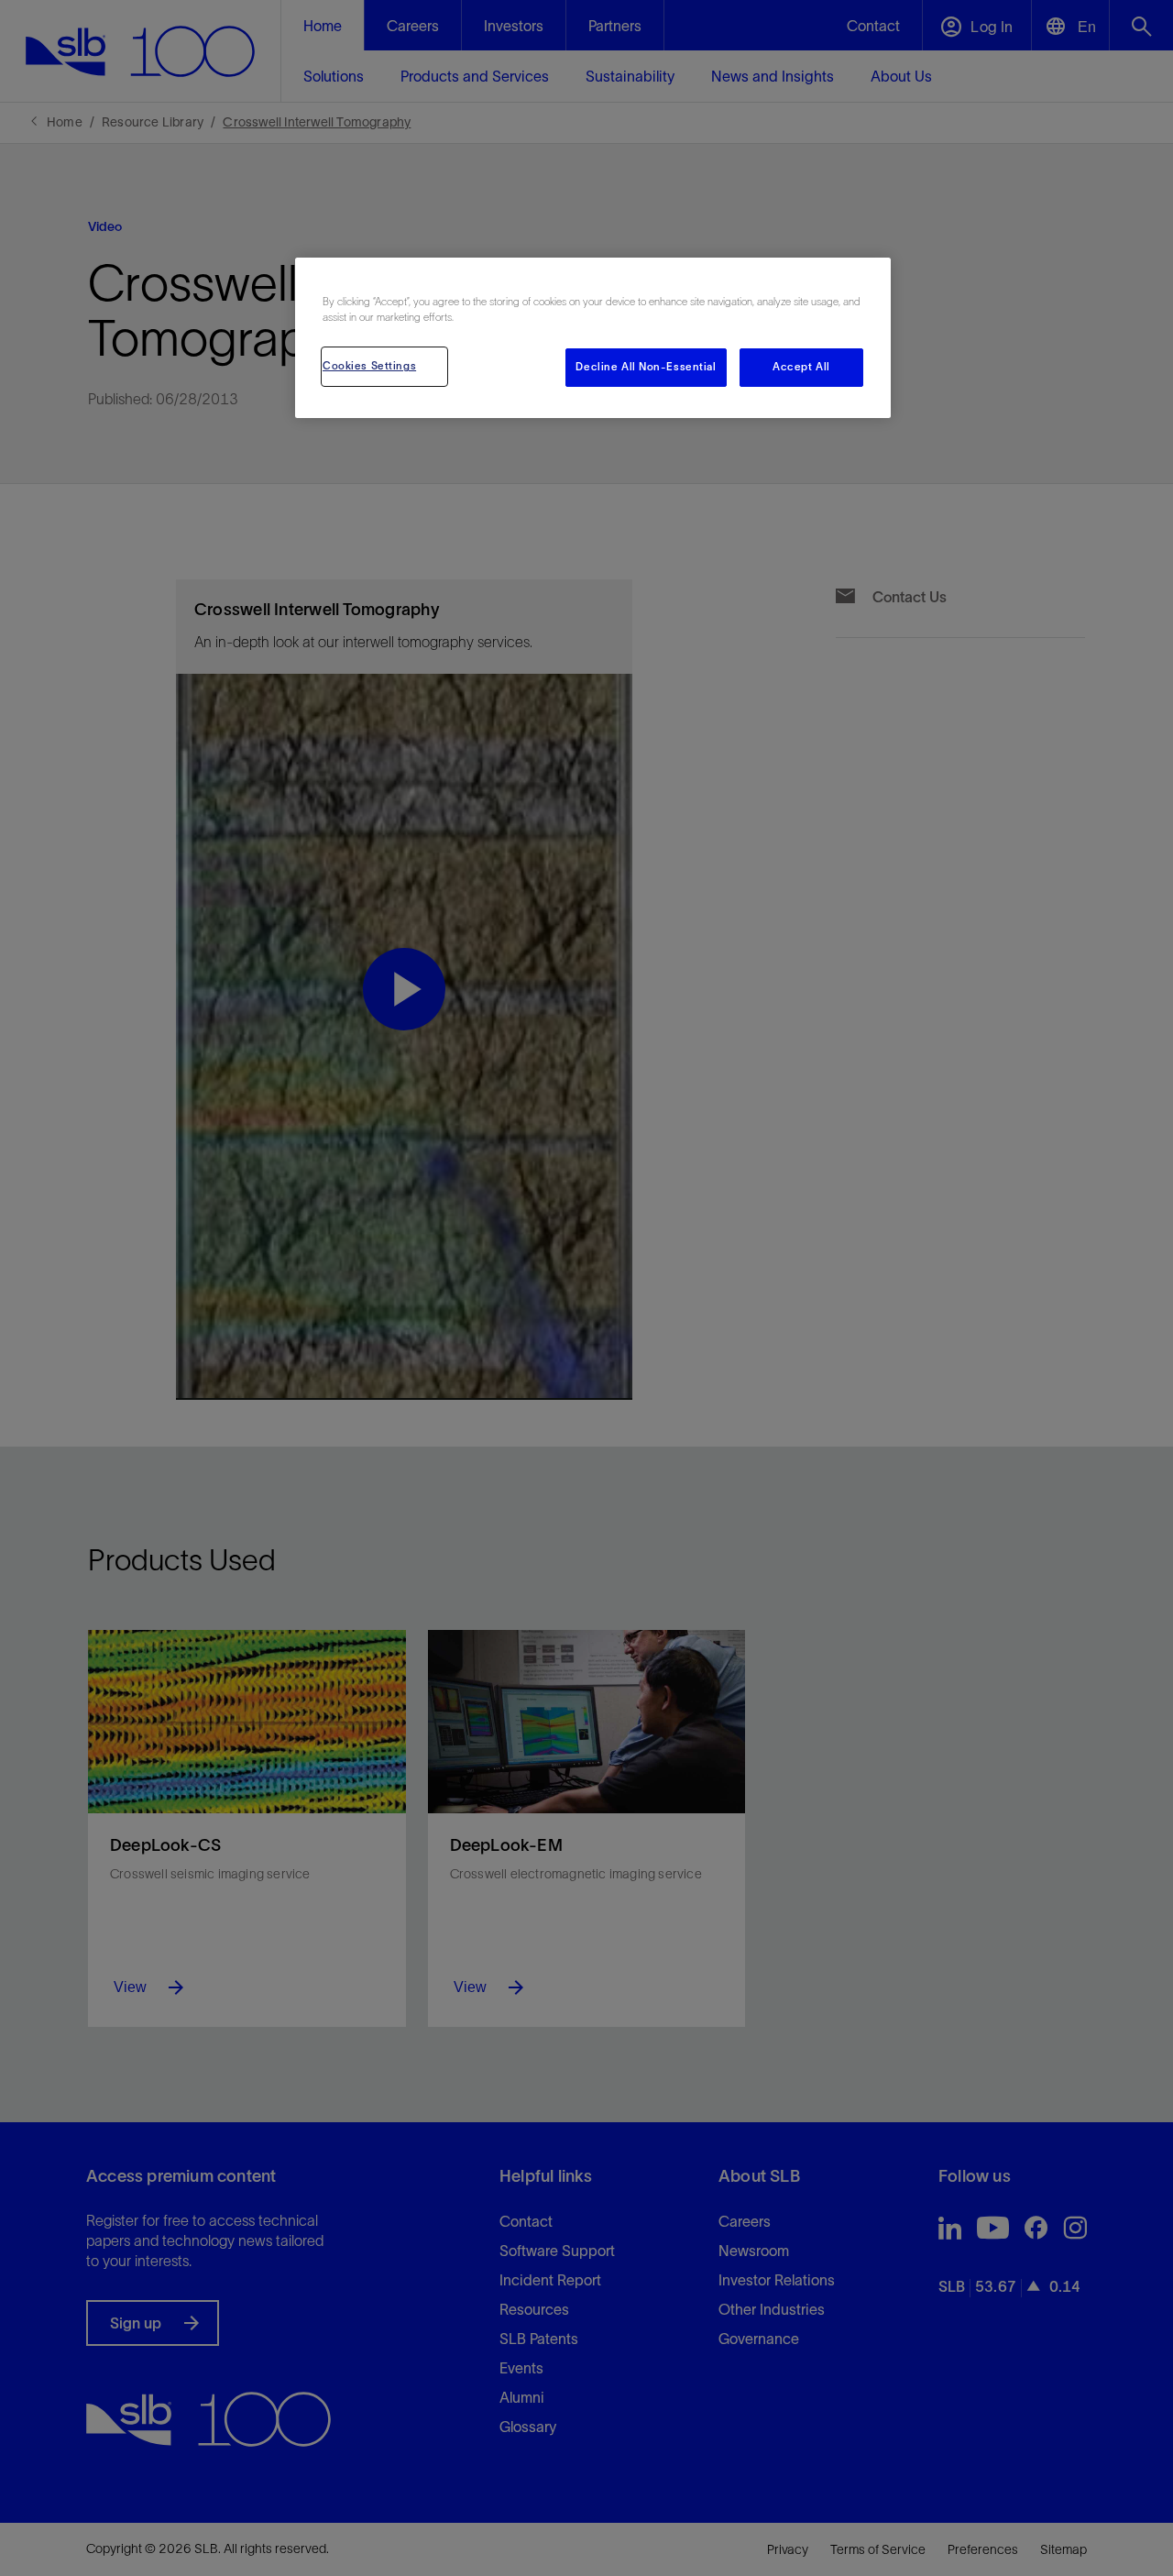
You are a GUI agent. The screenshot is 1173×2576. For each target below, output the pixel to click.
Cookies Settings (369, 366)
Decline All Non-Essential (646, 367)
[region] (593, 338)
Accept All (801, 367)
